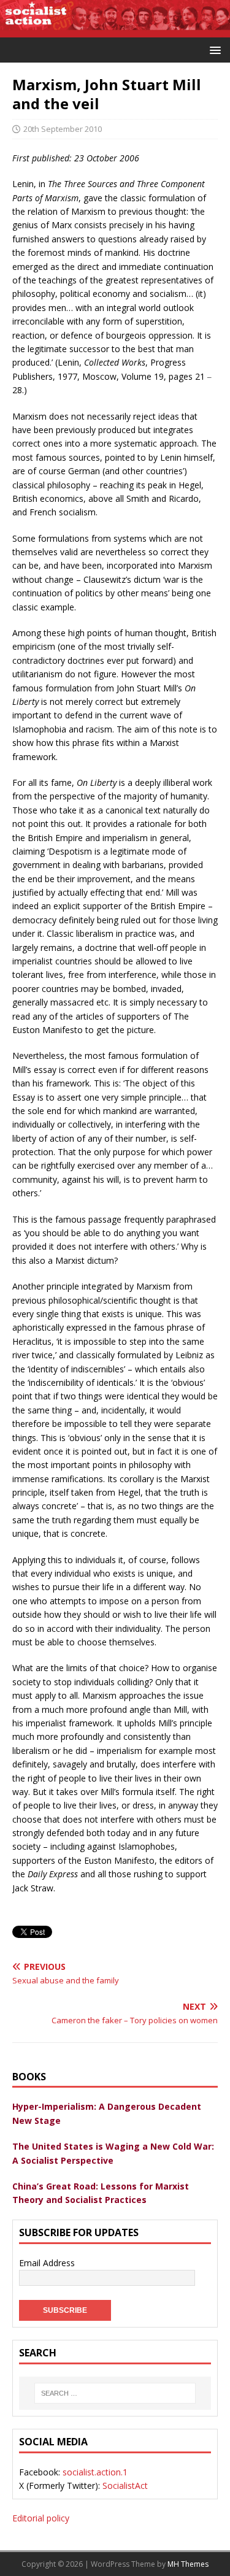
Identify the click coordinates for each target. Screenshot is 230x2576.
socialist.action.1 (95, 2472)
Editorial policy (41, 2518)
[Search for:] (115, 2393)
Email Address (47, 2263)
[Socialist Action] (115, 30)
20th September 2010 (63, 129)
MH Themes (188, 2564)
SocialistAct (125, 2486)
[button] (213, 49)
